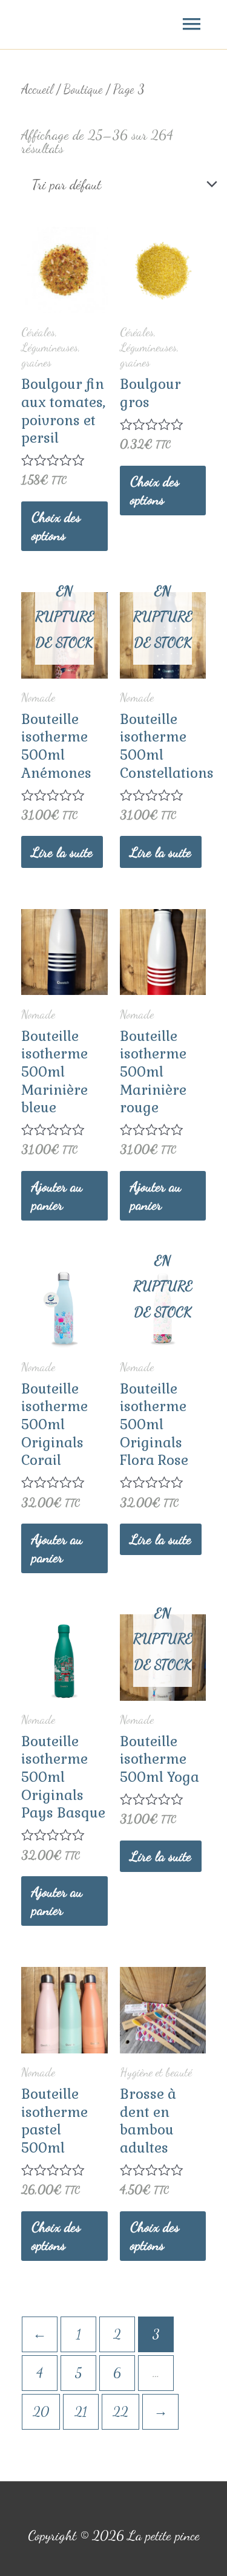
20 (41, 2411)
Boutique (83, 89)
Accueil (37, 89)
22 (120, 2411)
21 (81, 2411)
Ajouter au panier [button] (57, 1195)
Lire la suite (62, 852)
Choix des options (56, 526)
